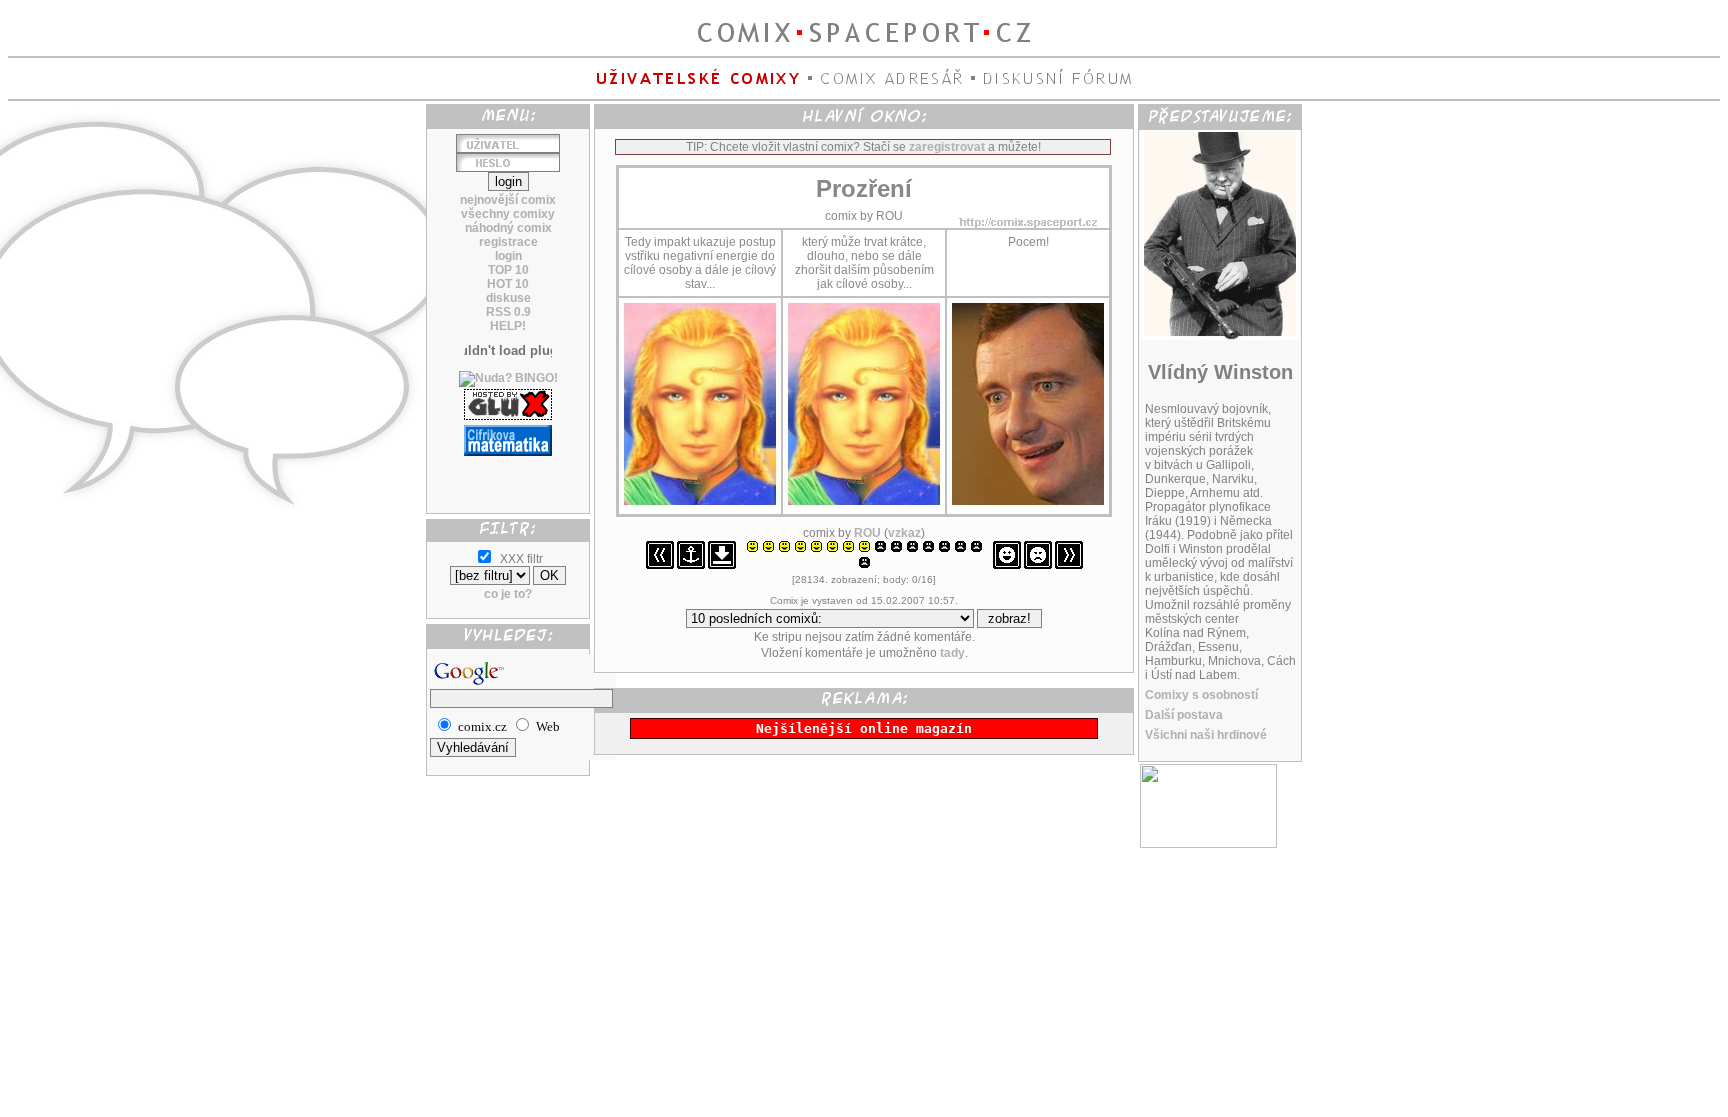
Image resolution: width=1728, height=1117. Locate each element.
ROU (867, 533)
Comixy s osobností (1201, 695)
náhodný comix (508, 228)
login (508, 256)
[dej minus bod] (1038, 565)
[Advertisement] (508, 477)
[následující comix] (1069, 565)
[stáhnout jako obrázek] (722, 565)
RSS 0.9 (508, 312)
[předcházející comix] (660, 565)
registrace (508, 242)
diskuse (508, 298)
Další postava (1184, 715)
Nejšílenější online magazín (864, 728)
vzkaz (904, 533)
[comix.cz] (1208, 844)
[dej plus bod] (1007, 565)
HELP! (508, 326)
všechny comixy (508, 214)
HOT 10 (508, 284)
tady (952, 653)
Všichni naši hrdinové (1206, 735)
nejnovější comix (508, 200)
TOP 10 (508, 270)
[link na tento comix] (691, 565)
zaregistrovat (947, 147)
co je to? (508, 594)
